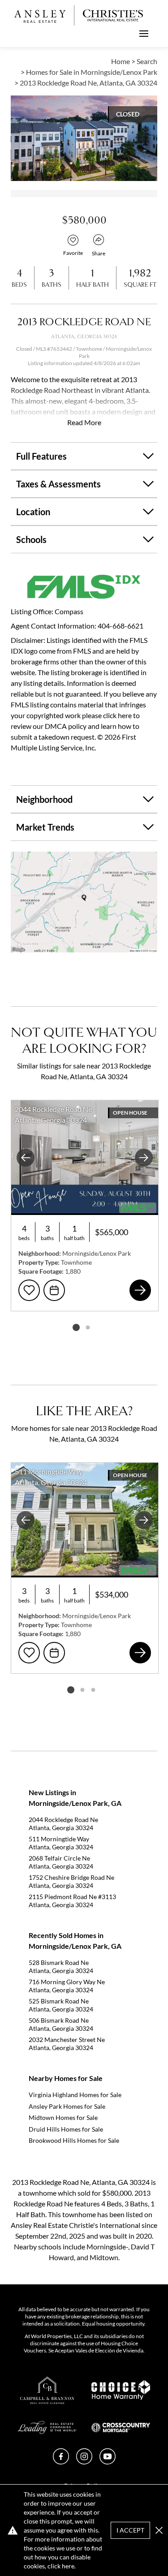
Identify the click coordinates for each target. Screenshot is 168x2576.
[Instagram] (84, 2462)
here (68, 2566)
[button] (84, 902)
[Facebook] (61, 2462)
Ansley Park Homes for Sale (67, 2106)
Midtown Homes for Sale (63, 2117)
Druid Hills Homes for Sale (66, 2129)
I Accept (130, 2530)
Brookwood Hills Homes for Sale (74, 2140)
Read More (84, 422)
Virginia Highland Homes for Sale (75, 2095)
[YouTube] (108, 2462)
